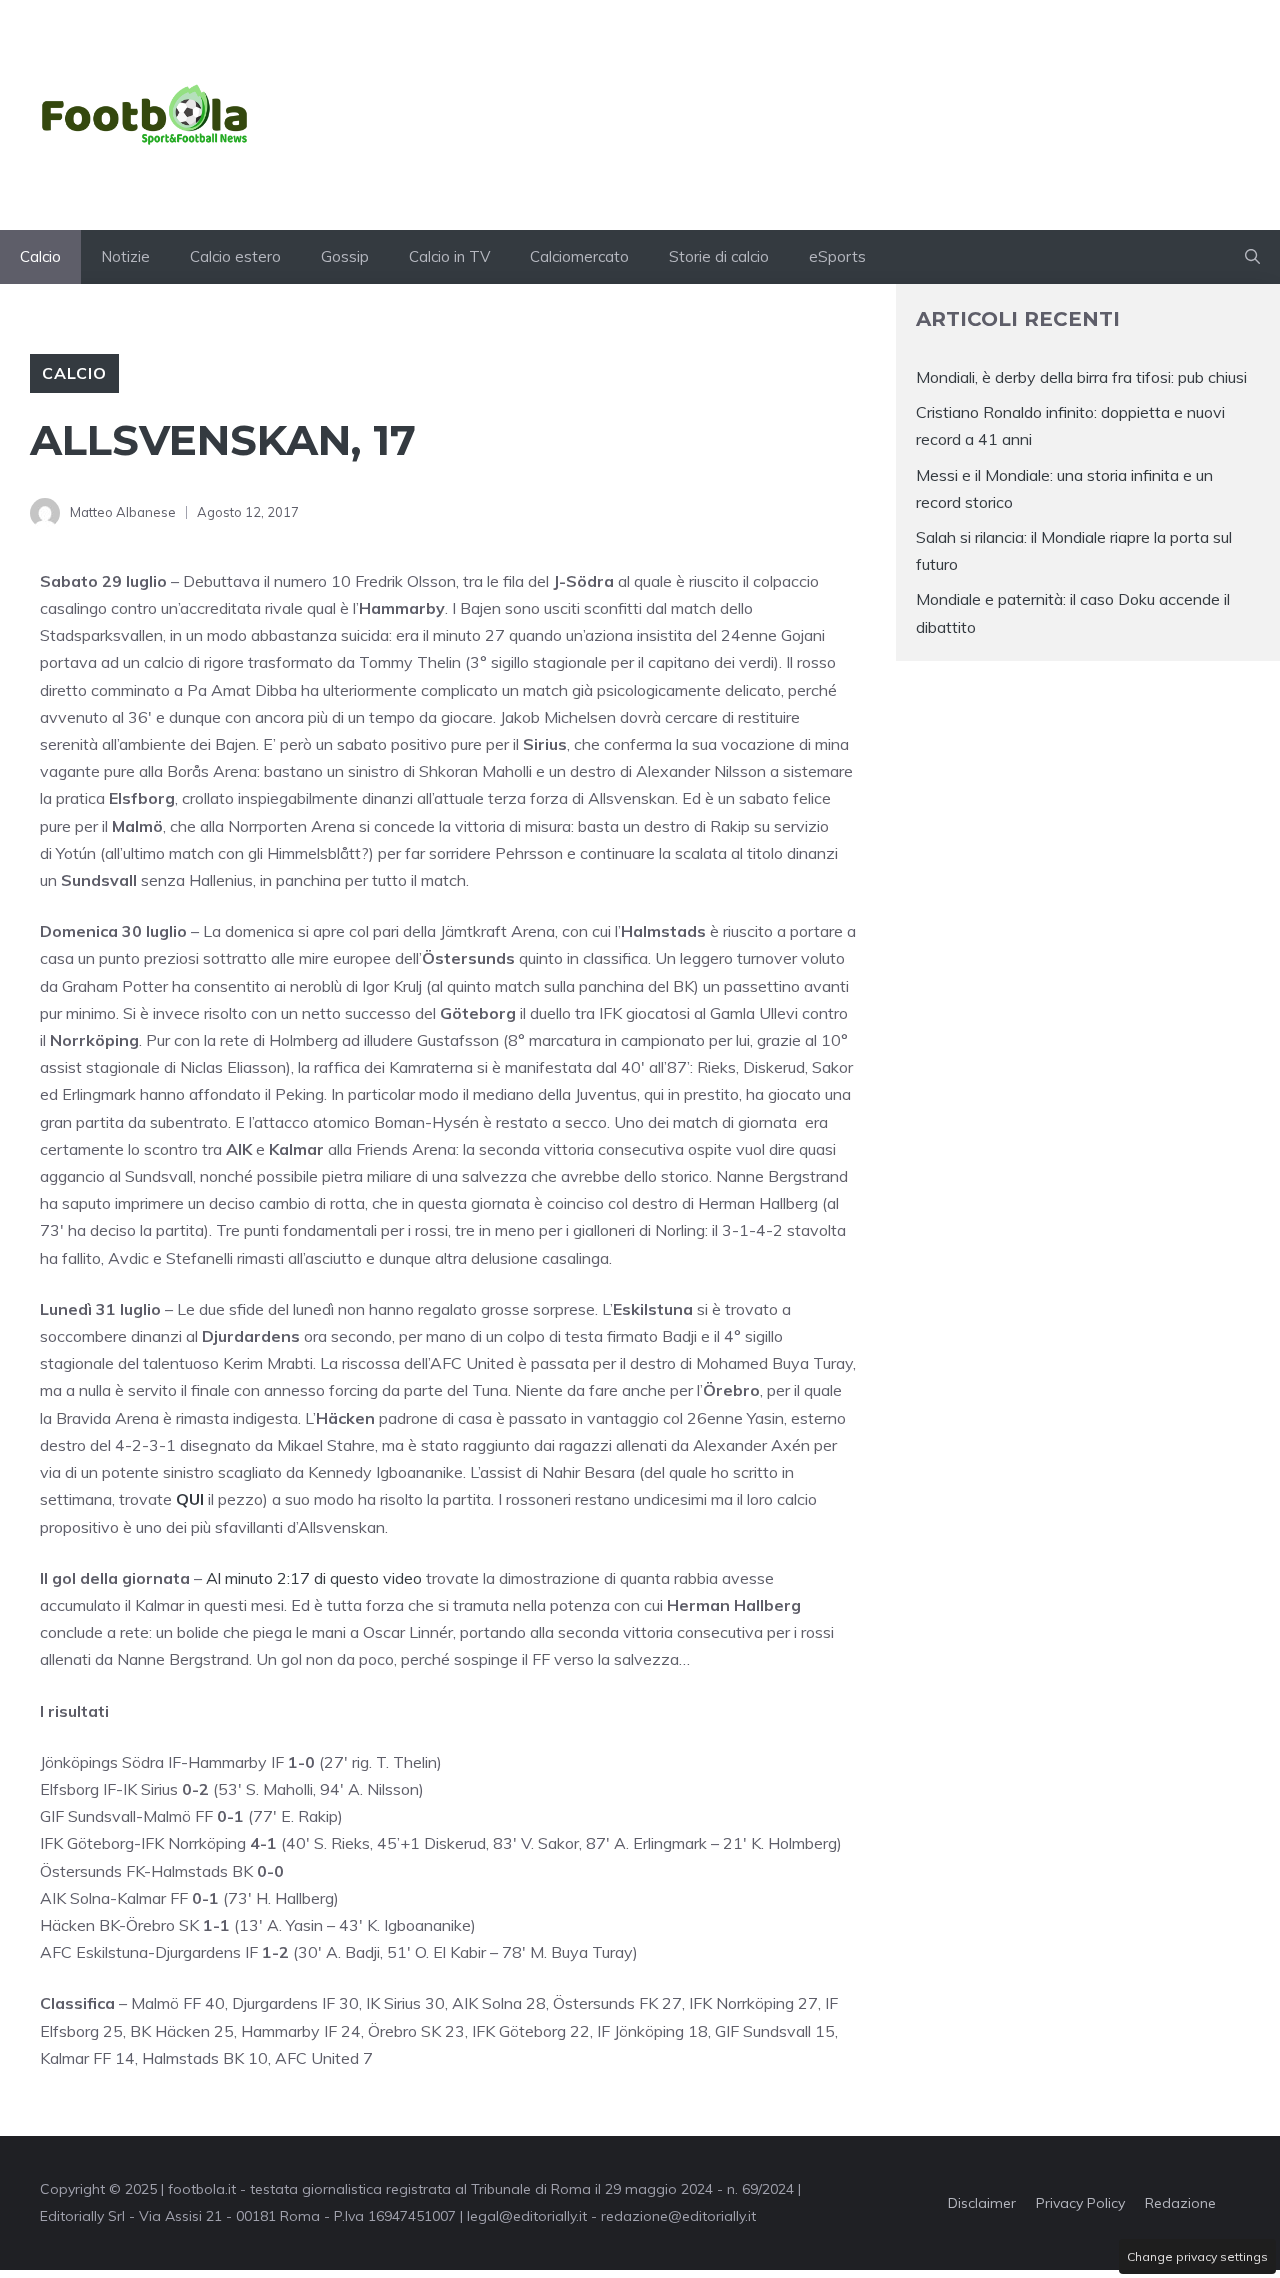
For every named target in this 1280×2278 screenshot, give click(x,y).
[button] (1252, 257)
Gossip (345, 256)
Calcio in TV (449, 256)
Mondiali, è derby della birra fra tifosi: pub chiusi (1081, 377)
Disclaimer (982, 2203)
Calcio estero (235, 256)
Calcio (40, 256)
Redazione (1180, 2203)
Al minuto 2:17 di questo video (314, 1578)
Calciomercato (579, 256)
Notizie (125, 256)
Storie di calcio (719, 256)
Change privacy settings (1197, 2256)
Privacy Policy (1080, 2203)
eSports (837, 256)
